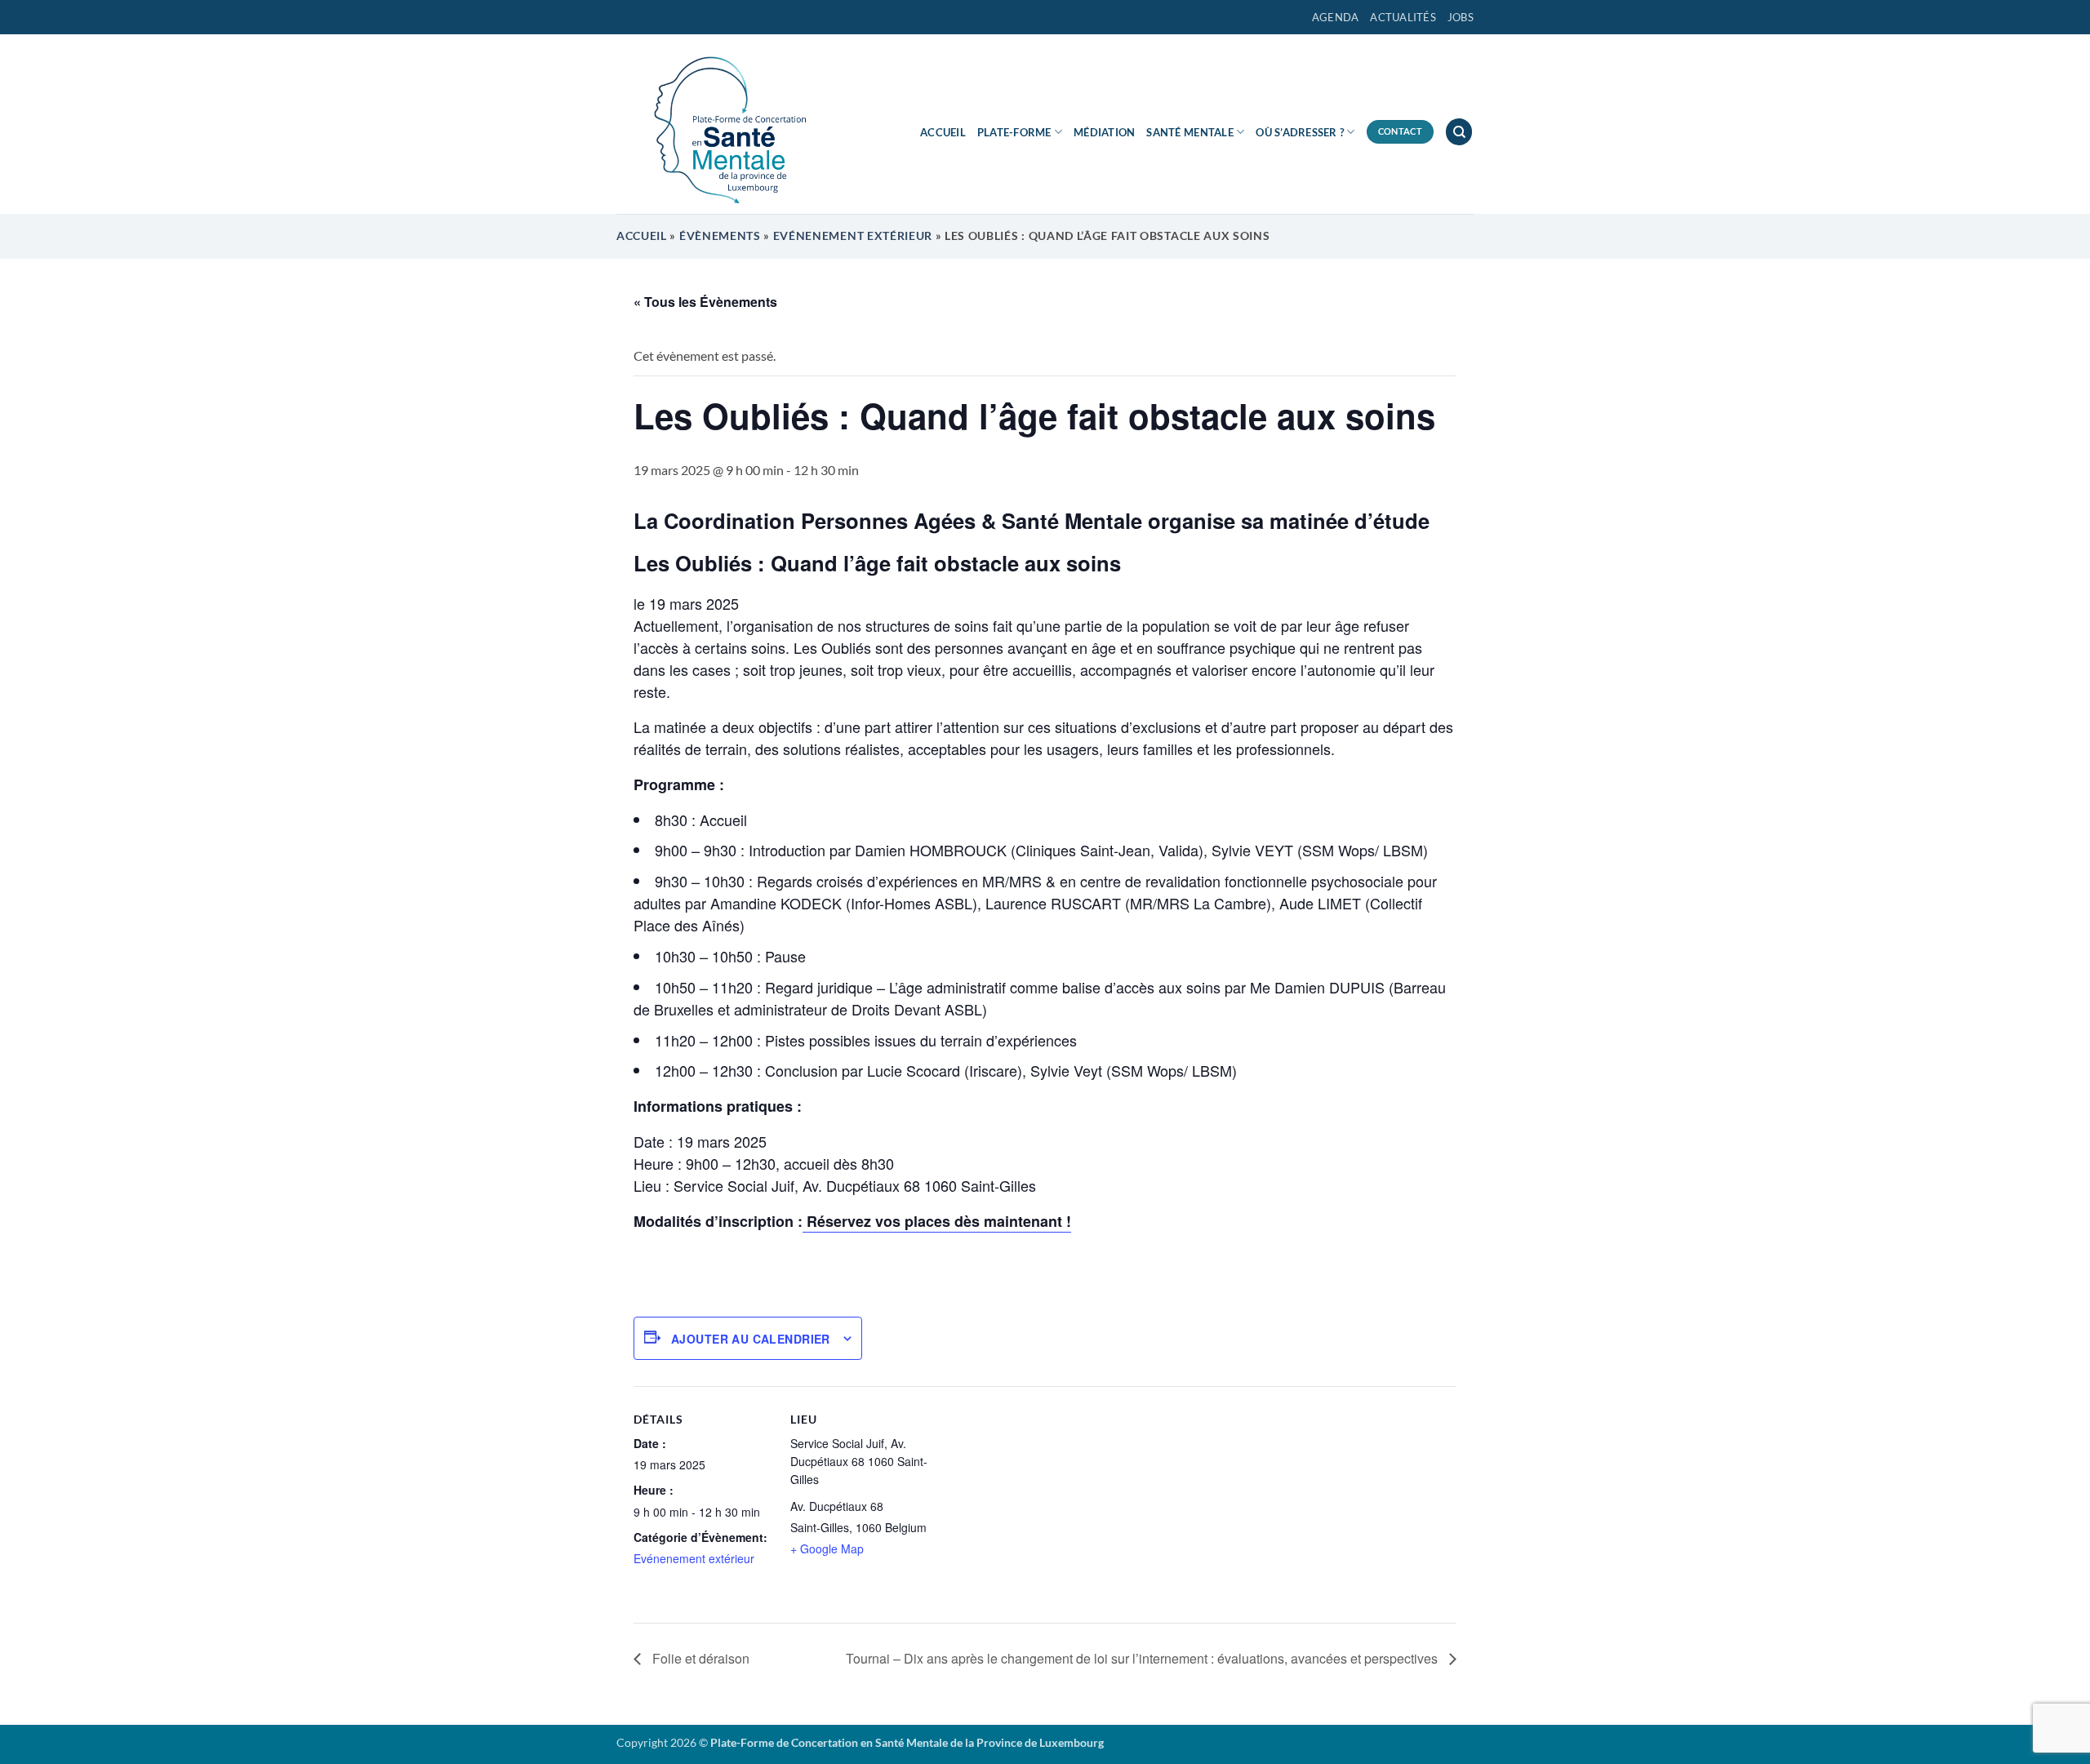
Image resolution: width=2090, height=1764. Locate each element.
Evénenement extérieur (853, 236)
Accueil (943, 132)
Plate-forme (1014, 132)
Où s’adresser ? (1300, 132)
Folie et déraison (699, 1658)
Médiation (1104, 132)
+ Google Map (827, 1548)
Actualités (1403, 17)
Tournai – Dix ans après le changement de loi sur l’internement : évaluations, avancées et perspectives (1143, 1658)
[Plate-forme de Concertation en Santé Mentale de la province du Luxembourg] (723, 124)
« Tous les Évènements (705, 302)
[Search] (1459, 132)
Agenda (1336, 17)
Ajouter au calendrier (751, 1339)
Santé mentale (1190, 132)
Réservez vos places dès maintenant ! (937, 1221)
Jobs (1461, 17)
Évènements (720, 236)
